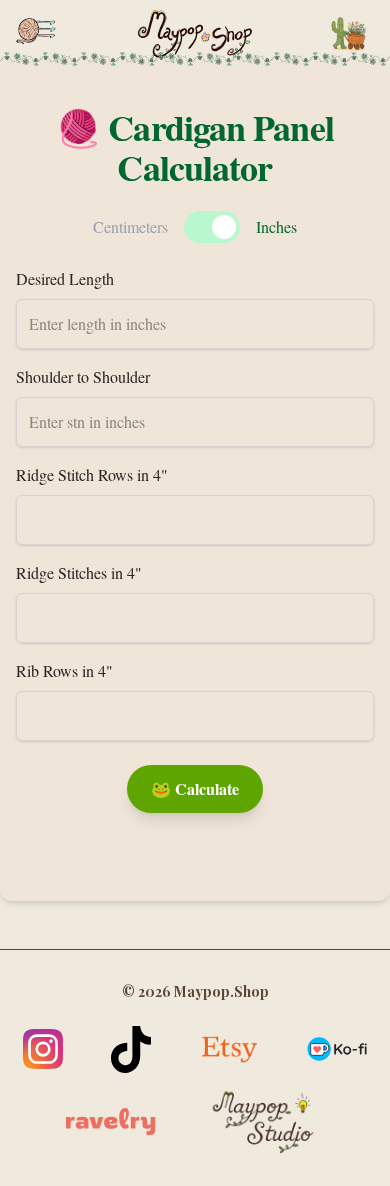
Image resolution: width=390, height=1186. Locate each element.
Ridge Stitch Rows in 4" (92, 474)
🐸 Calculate (195, 788)
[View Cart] (348, 33)
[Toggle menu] (36, 31)
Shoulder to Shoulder (83, 376)
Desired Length (65, 278)
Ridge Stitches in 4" (79, 572)
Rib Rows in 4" (64, 670)
